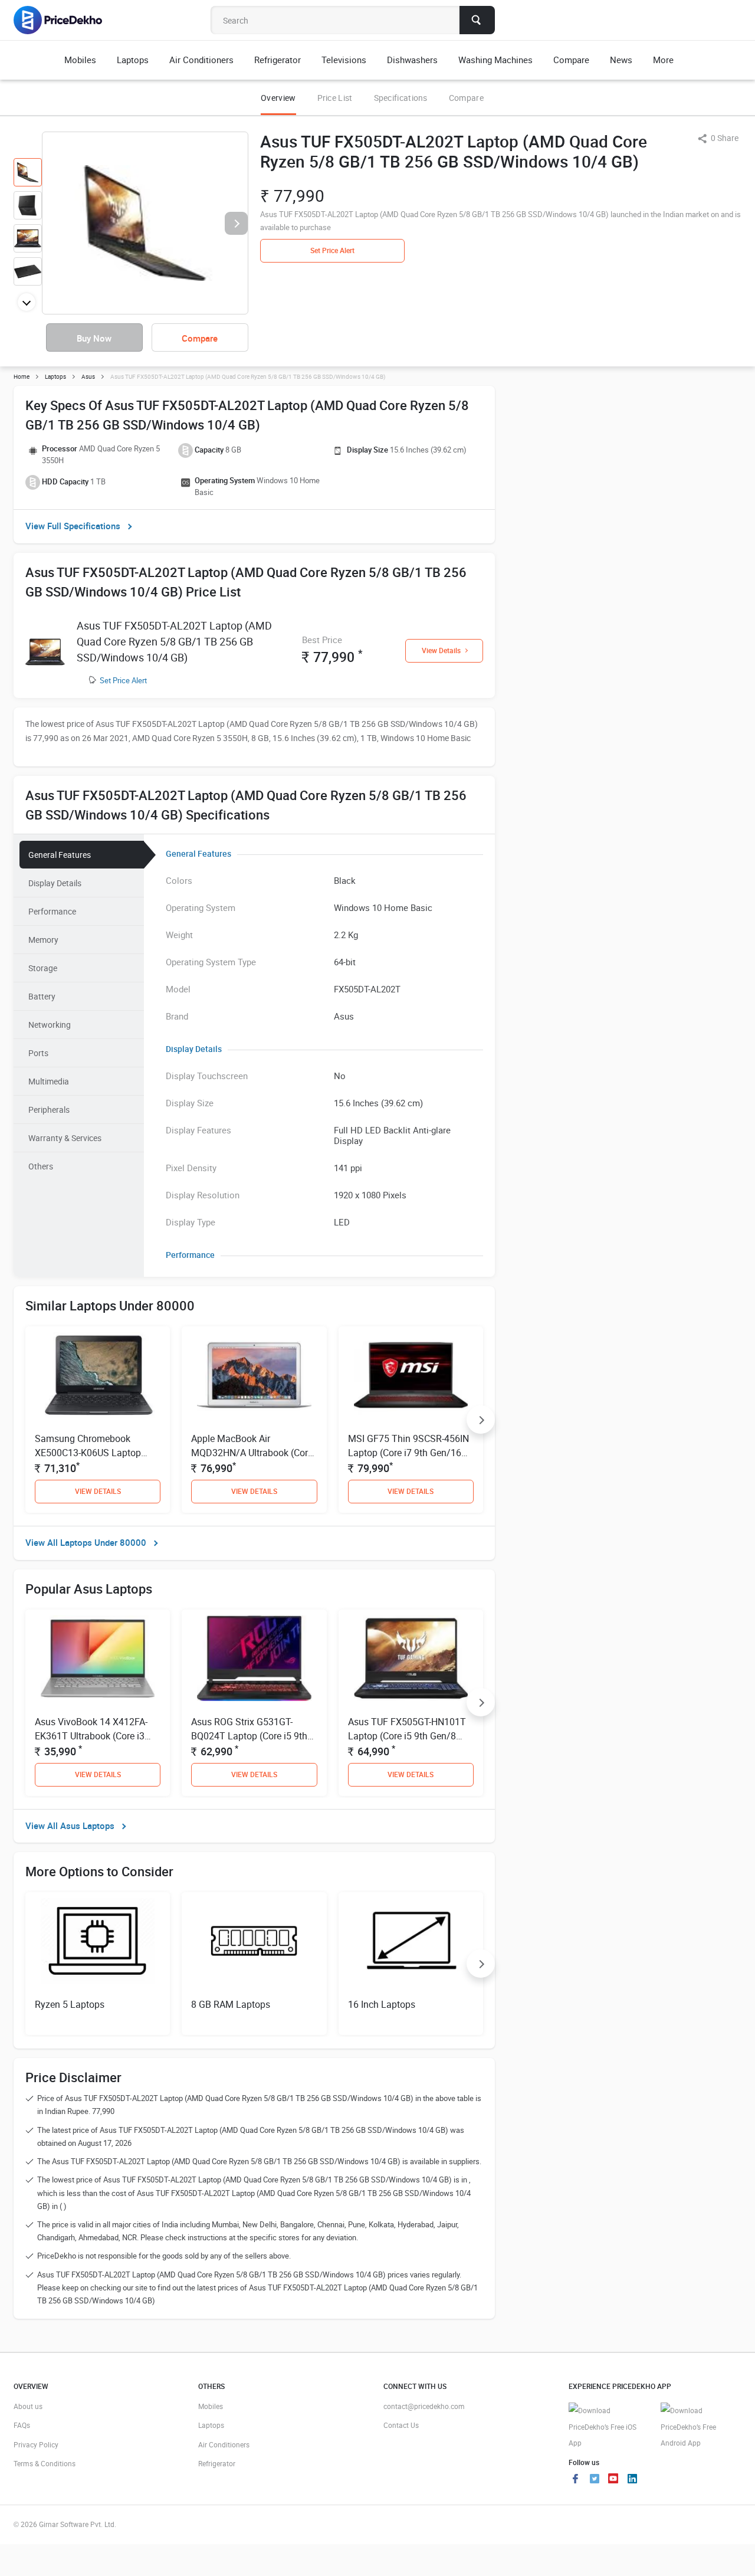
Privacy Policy (36, 2444)
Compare (466, 98)
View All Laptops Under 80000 (86, 1542)
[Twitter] (595, 2480)
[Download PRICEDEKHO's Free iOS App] (609, 2427)
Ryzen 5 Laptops (70, 2004)
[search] (477, 20)
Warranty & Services (65, 1138)
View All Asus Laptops (70, 1826)
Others (41, 1166)
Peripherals (49, 1110)
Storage (43, 968)
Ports (38, 1053)
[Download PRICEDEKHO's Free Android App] (701, 2427)
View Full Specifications (73, 526)
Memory (43, 940)
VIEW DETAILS (98, 1491)
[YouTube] (613, 2480)
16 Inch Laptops (382, 2004)
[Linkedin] (632, 2480)
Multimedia (49, 1081)
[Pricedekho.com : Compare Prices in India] (66, 20)
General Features (60, 855)
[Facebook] (576, 2480)
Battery (42, 996)
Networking (50, 1025)
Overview (278, 98)
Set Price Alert (123, 680)
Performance (52, 911)
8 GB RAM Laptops (231, 2004)
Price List (335, 98)
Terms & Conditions (45, 2463)
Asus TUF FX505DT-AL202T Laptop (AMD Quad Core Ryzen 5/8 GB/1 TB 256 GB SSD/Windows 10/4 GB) (174, 641)
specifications (401, 98)
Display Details (55, 883)
